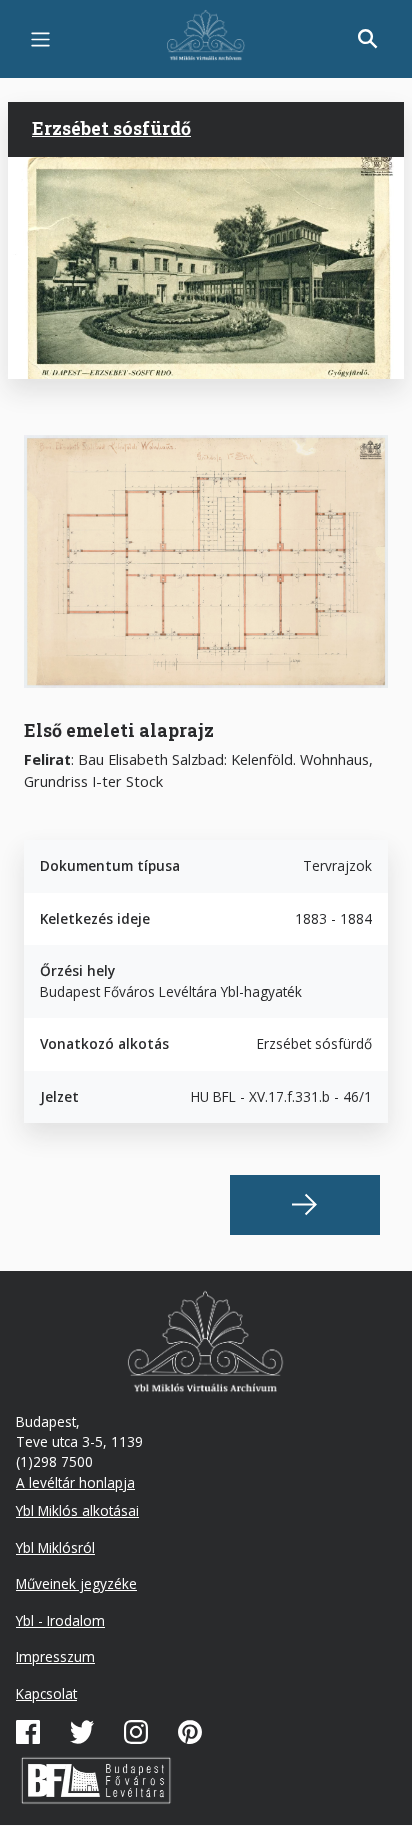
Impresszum (55, 1656)
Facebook (28, 1732)
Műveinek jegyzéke (76, 1583)
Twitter (82, 1732)
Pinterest (190, 1732)
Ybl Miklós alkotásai (77, 1510)
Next (305, 1205)
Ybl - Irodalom (60, 1620)
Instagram (136, 1732)
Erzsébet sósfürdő (111, 128)
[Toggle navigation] (40, 39)
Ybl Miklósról (55, 1547)
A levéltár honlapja (75, 1482)
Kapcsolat (46, 1693)
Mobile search (368, 39)
